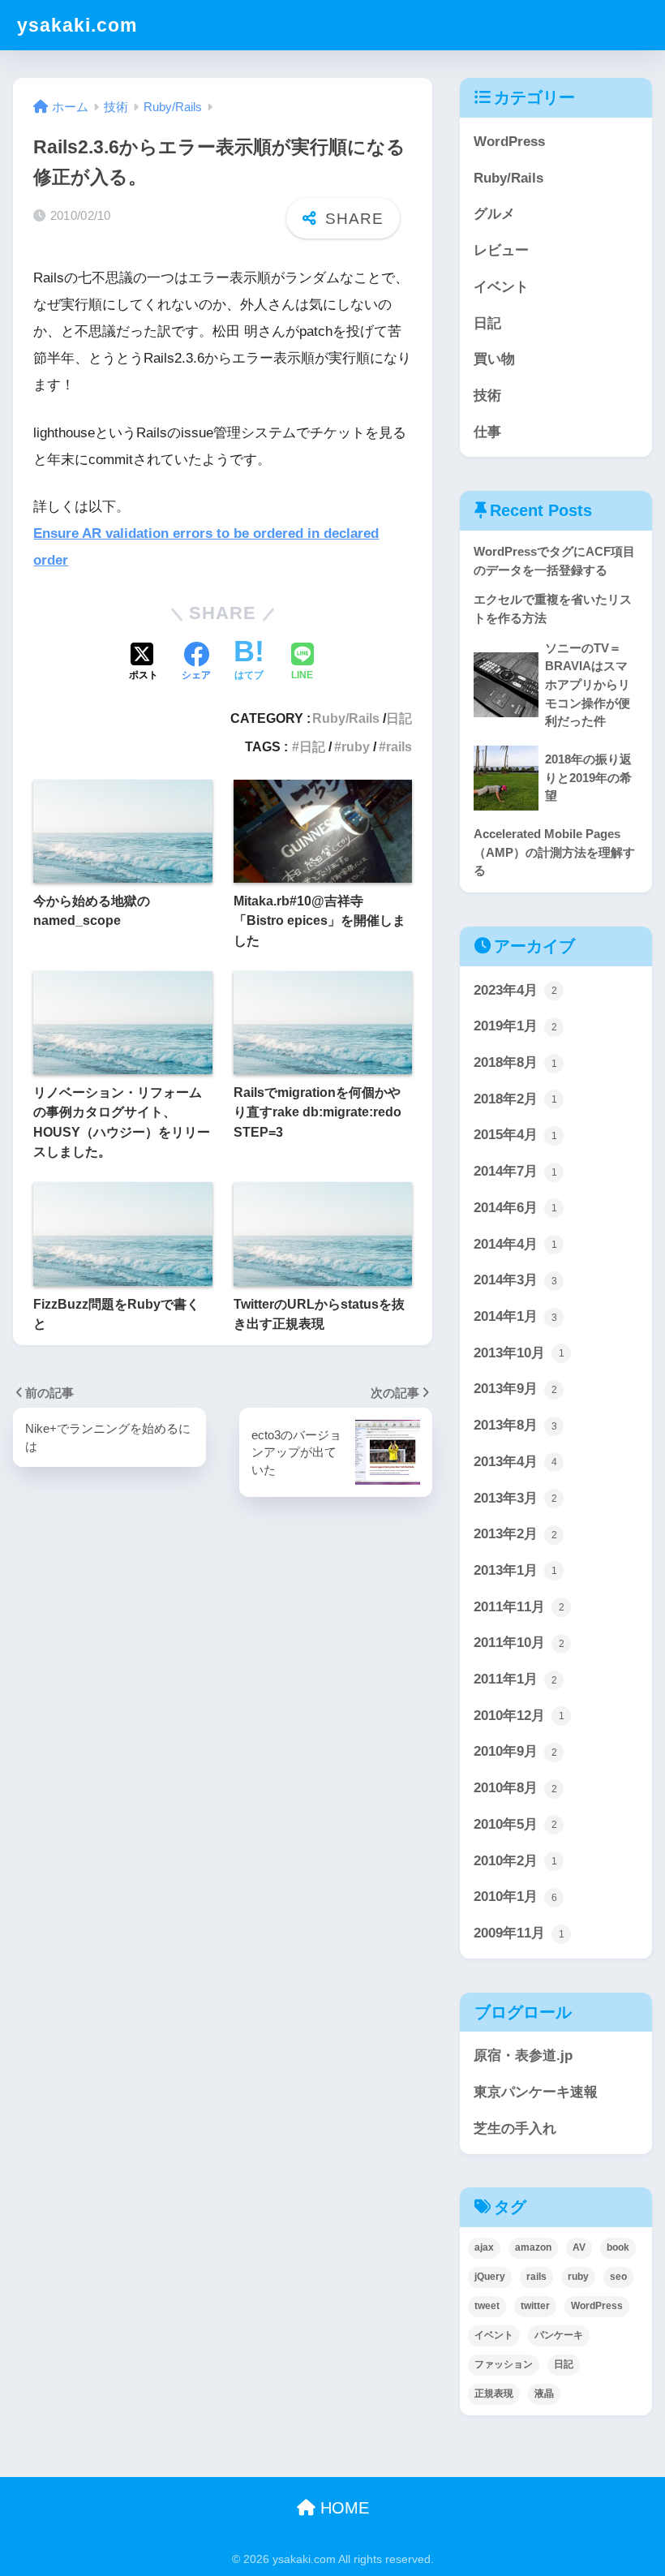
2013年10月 (519, 1353)
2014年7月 (515, 1171)
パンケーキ (559, 2335)
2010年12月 (519, 1716)
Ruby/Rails (346, 718)
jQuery (490, 2277)
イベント (501, 287)
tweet (487, 2306)
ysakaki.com (77, 25)
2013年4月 (515, 1462)
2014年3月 (515, 1280)
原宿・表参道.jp (523, 2056)
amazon (533, 2247)
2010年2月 (515, 1861)
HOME (342, 2508)
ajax (484, 2247)
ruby (356, 746)
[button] (388, 1452)
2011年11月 (519, 1607)
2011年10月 (519, 1643)
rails (399, 746)
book (618, 2247)
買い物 (494, 359)
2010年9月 (515, 1751)
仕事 (487, 432)
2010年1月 (515, 1897)
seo (618, 2277)
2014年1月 (515, 1316)
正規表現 (494, 2393)
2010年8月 (515, 1788)
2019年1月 (515, 1026)
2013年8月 (515, 1425)
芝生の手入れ (515, 2129)
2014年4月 (515, 1244)
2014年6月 (515, 1208)
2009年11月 (519, 1933)
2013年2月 (515, 1534)
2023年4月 (515, 990)
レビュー (501, 250)
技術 (487, 396)
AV (579, 2247)
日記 (399, 718)
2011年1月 (515, 1679)
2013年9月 (515, 1389)
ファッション (504, 2364)
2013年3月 (515, 1498)
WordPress (509, 142)
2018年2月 (515, 1099)
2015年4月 (515, 1135)
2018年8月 (515, 1062)
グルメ (494, 214)
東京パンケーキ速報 (536, 2092)
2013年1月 (515, 1570)
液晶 (544, 2393)
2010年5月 (515, 1824)
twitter (535, 2306)
